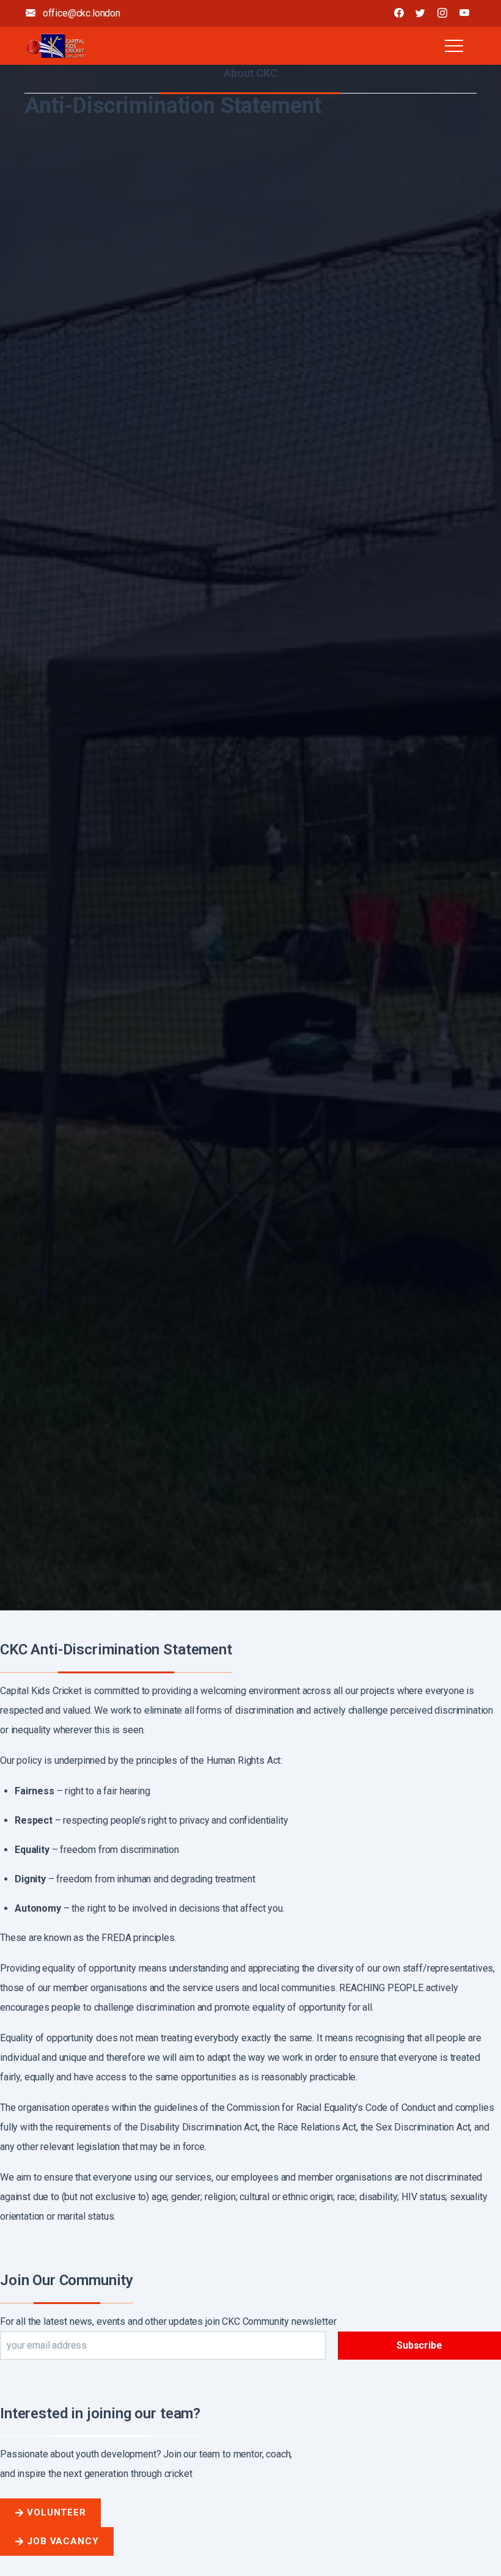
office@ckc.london (80, 13)
